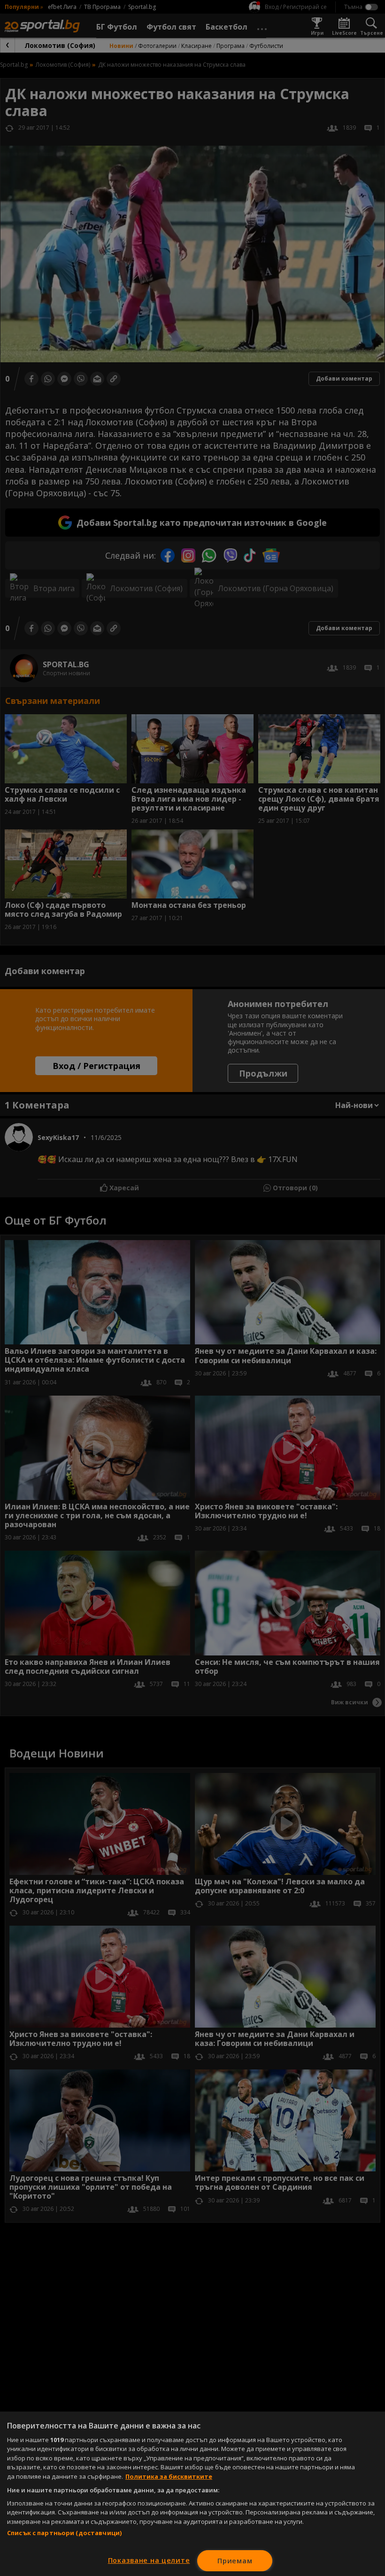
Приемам (235, 2561)
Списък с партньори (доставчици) (64, 2533)
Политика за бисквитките (169, 2476)
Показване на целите (149, 2560)
